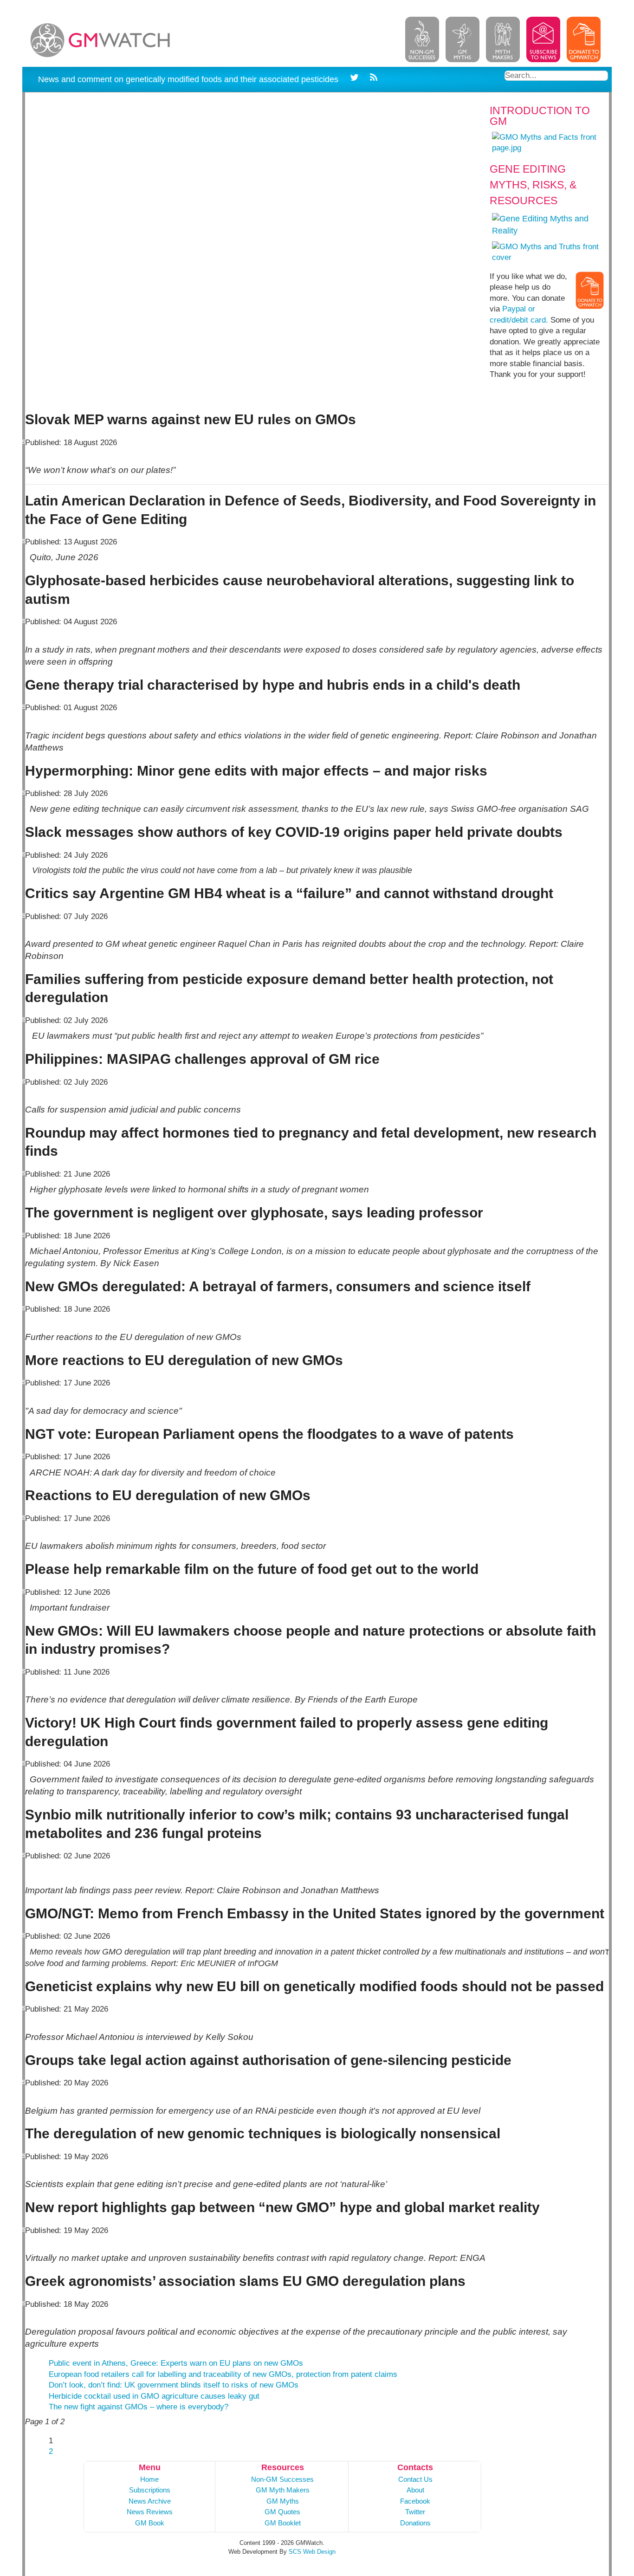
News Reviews (150, 2512)
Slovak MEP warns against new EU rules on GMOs (191, 419)
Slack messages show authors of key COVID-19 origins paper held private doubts (294, 832)
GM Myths (283, 2501)
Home (149, 2479)
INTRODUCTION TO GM (540, 116)
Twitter (415, 2512)
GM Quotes (282, 2512)
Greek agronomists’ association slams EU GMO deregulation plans (245, 2281)
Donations (415, 2523)
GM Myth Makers (283, 2490)
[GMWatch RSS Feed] (372, 79)
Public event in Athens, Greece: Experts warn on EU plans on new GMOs (176, 2363)
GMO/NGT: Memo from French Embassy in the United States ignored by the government (315, 1913)
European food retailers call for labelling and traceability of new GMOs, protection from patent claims (223, 2374)
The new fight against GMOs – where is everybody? (139, 2407)
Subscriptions (150, 2490)
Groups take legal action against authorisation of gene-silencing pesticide (268, 2060)
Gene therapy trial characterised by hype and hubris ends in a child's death (273, 685)
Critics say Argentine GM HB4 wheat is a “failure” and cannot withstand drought (289, 893)
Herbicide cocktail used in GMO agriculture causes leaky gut (154, 2396)
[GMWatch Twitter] (356, 79)
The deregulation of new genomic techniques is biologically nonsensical (263, 2133)
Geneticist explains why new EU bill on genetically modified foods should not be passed (314, 1986)
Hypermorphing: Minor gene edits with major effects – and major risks (256, 771)
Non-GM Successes (282, 2479)
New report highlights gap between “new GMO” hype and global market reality (282, 2207)
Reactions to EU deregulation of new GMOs (168, 1495)
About (415, 2490)
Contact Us (415, 2479)
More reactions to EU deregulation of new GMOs (184, 1360)
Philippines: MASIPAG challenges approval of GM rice (202, 1059)
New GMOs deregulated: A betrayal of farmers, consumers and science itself (278, 1286)
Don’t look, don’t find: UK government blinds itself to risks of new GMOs (174, 2385)
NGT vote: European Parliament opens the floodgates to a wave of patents (269, 1434)
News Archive (150, 2501)
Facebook (415, 2501)
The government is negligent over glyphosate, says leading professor (254, 1213)
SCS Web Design (312, 2552)
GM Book (150, 2523)
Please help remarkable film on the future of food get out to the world (252, 1569)
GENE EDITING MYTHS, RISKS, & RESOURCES (533, 185)
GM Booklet (283, 2523)
